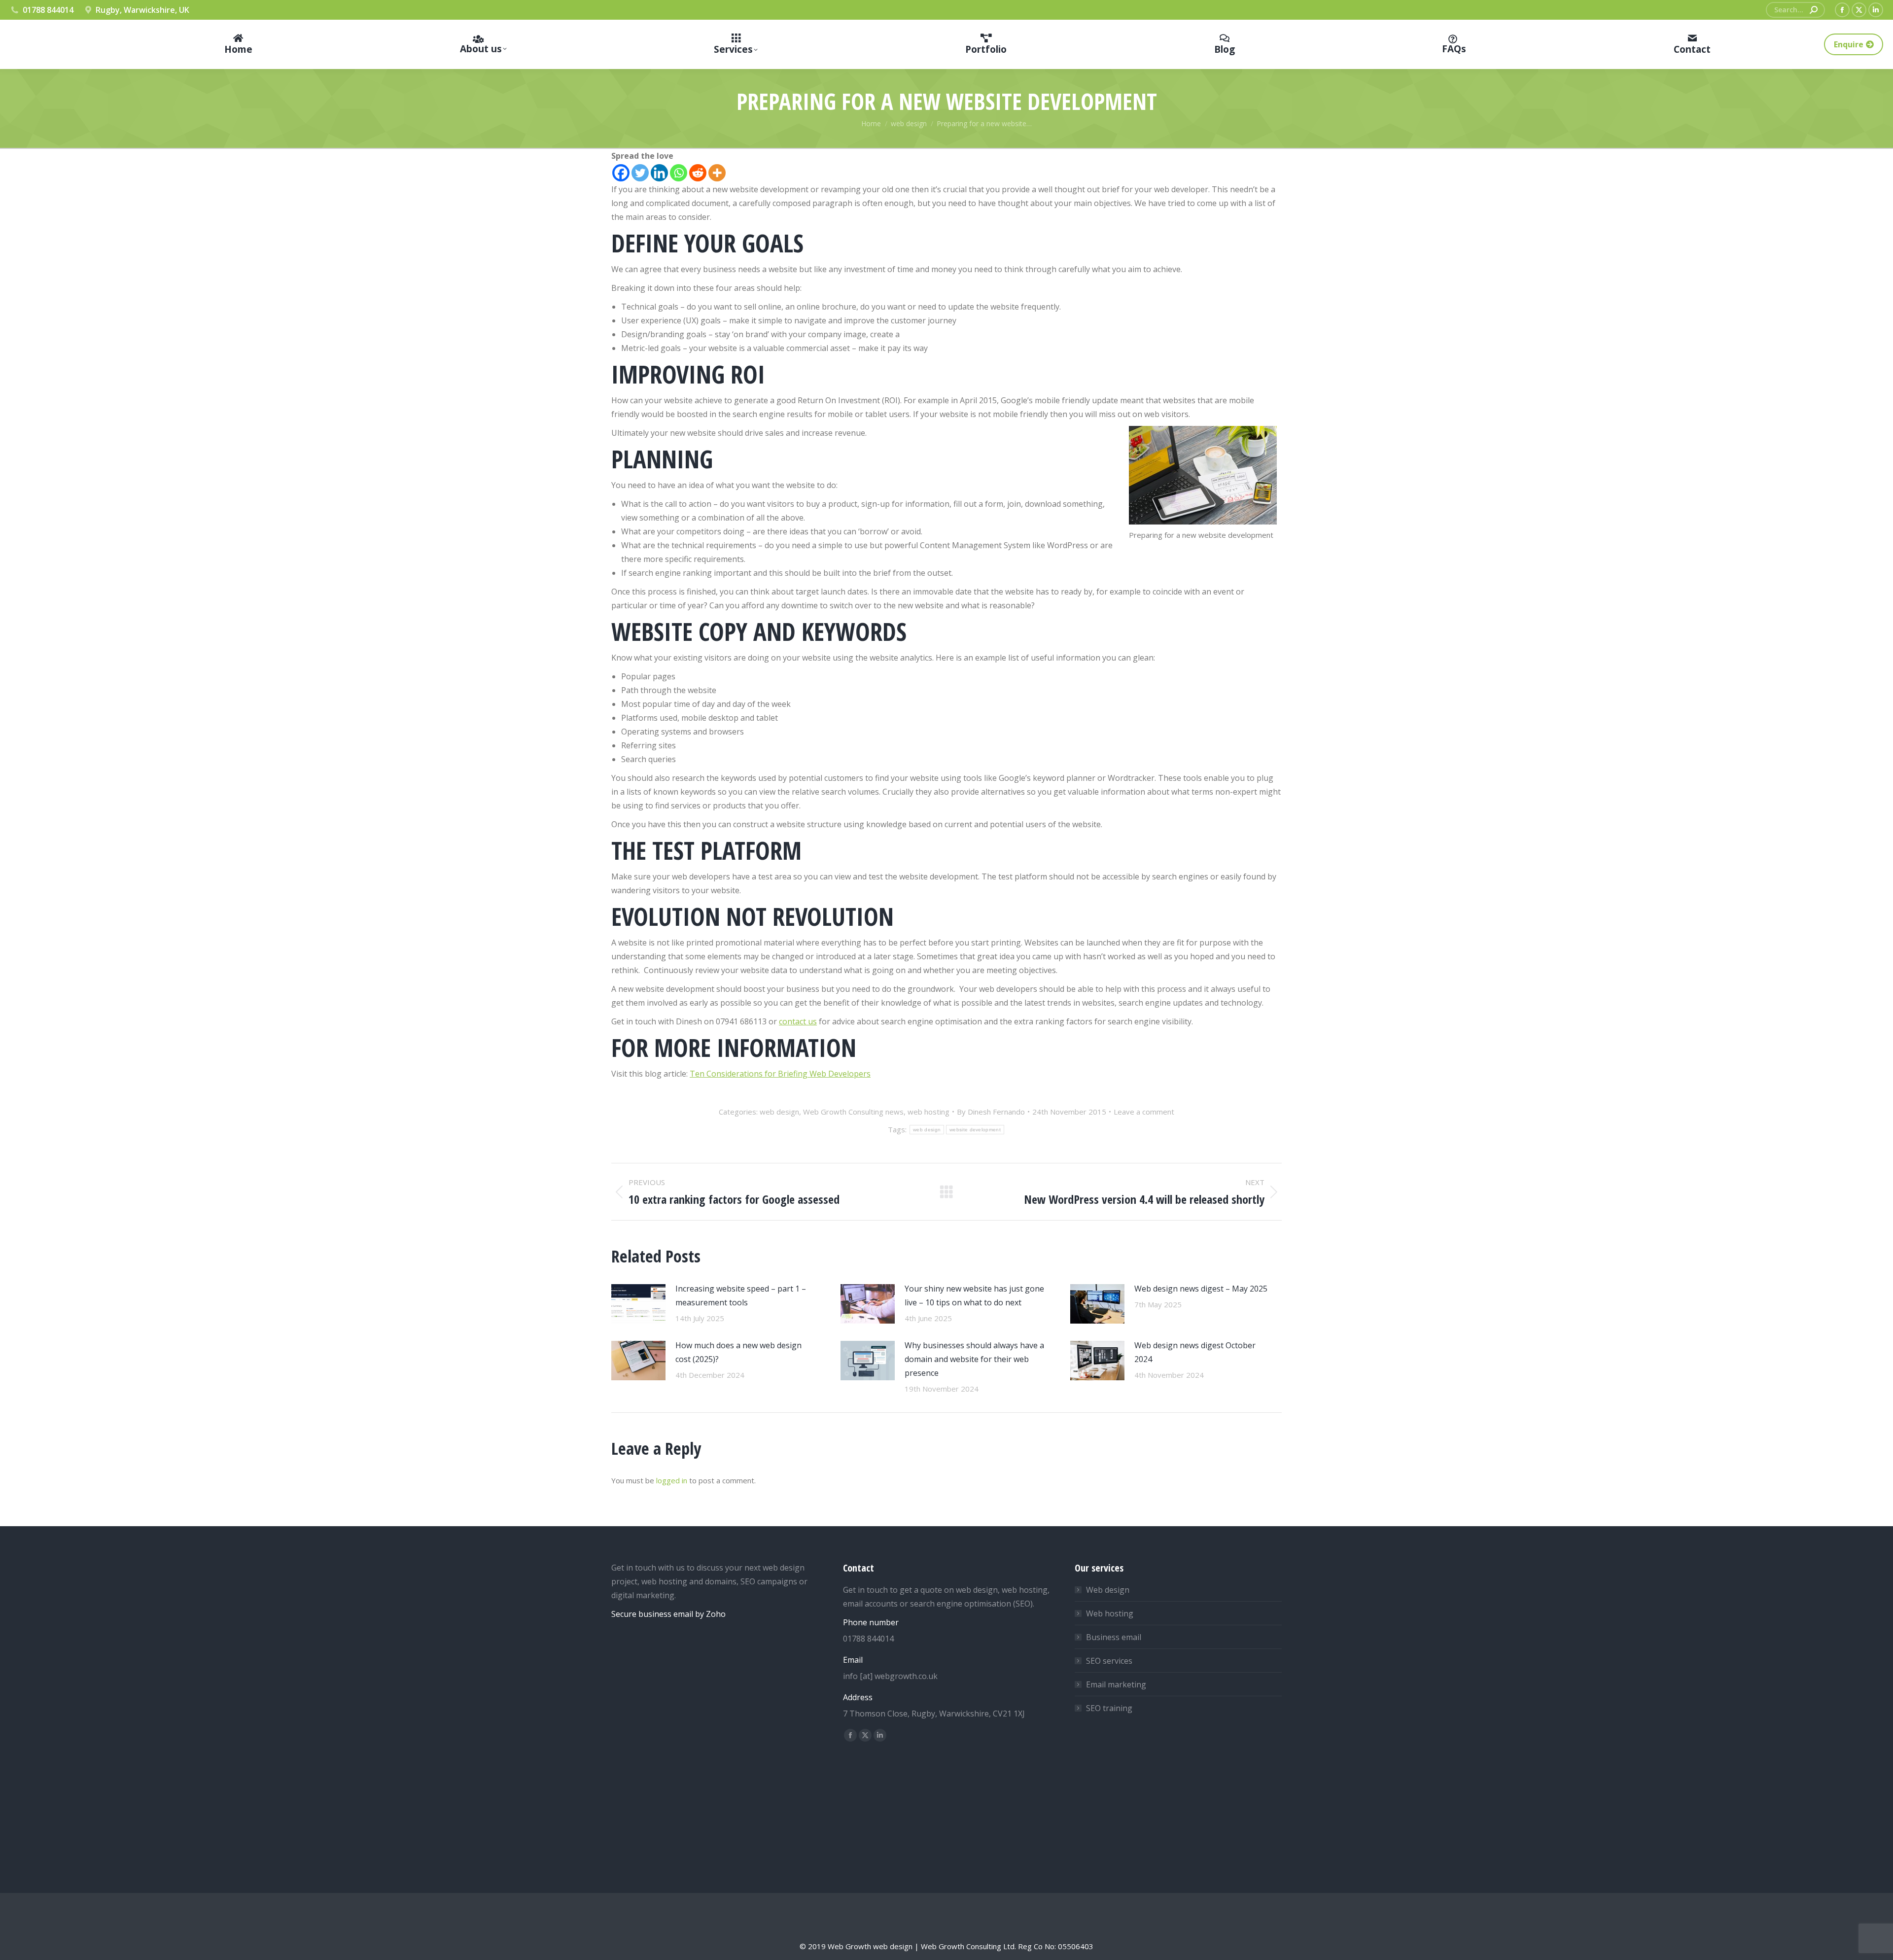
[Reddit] (698, 173)
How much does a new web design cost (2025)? (738, 1352)
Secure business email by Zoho (668, 1614)
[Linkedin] (659, 173)
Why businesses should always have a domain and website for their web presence (974, 1359)
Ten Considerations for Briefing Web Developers (780, 1074)
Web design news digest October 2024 (1195, 1352)
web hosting (929, 1112)
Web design (1108, 1590)
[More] (717, 173)
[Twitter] (640, 173)
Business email (1114, 1637)
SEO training (1109, 1708)
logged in (672, 1480)
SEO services (1109, 1661)
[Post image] (638, 1304)
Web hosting (1110, 1613)
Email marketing (1116, 1684)
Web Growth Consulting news (853, 1112)
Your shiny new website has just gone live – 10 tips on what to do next (974, 1295)
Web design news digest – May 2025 (1201, 1289)
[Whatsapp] (679, 173)
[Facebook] (621, 173)
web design (779, 1112)
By (991, 1112)
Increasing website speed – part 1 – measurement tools (741, 1295)
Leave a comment (1144, 1112)
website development (975, 1130)
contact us (798, 1021)
